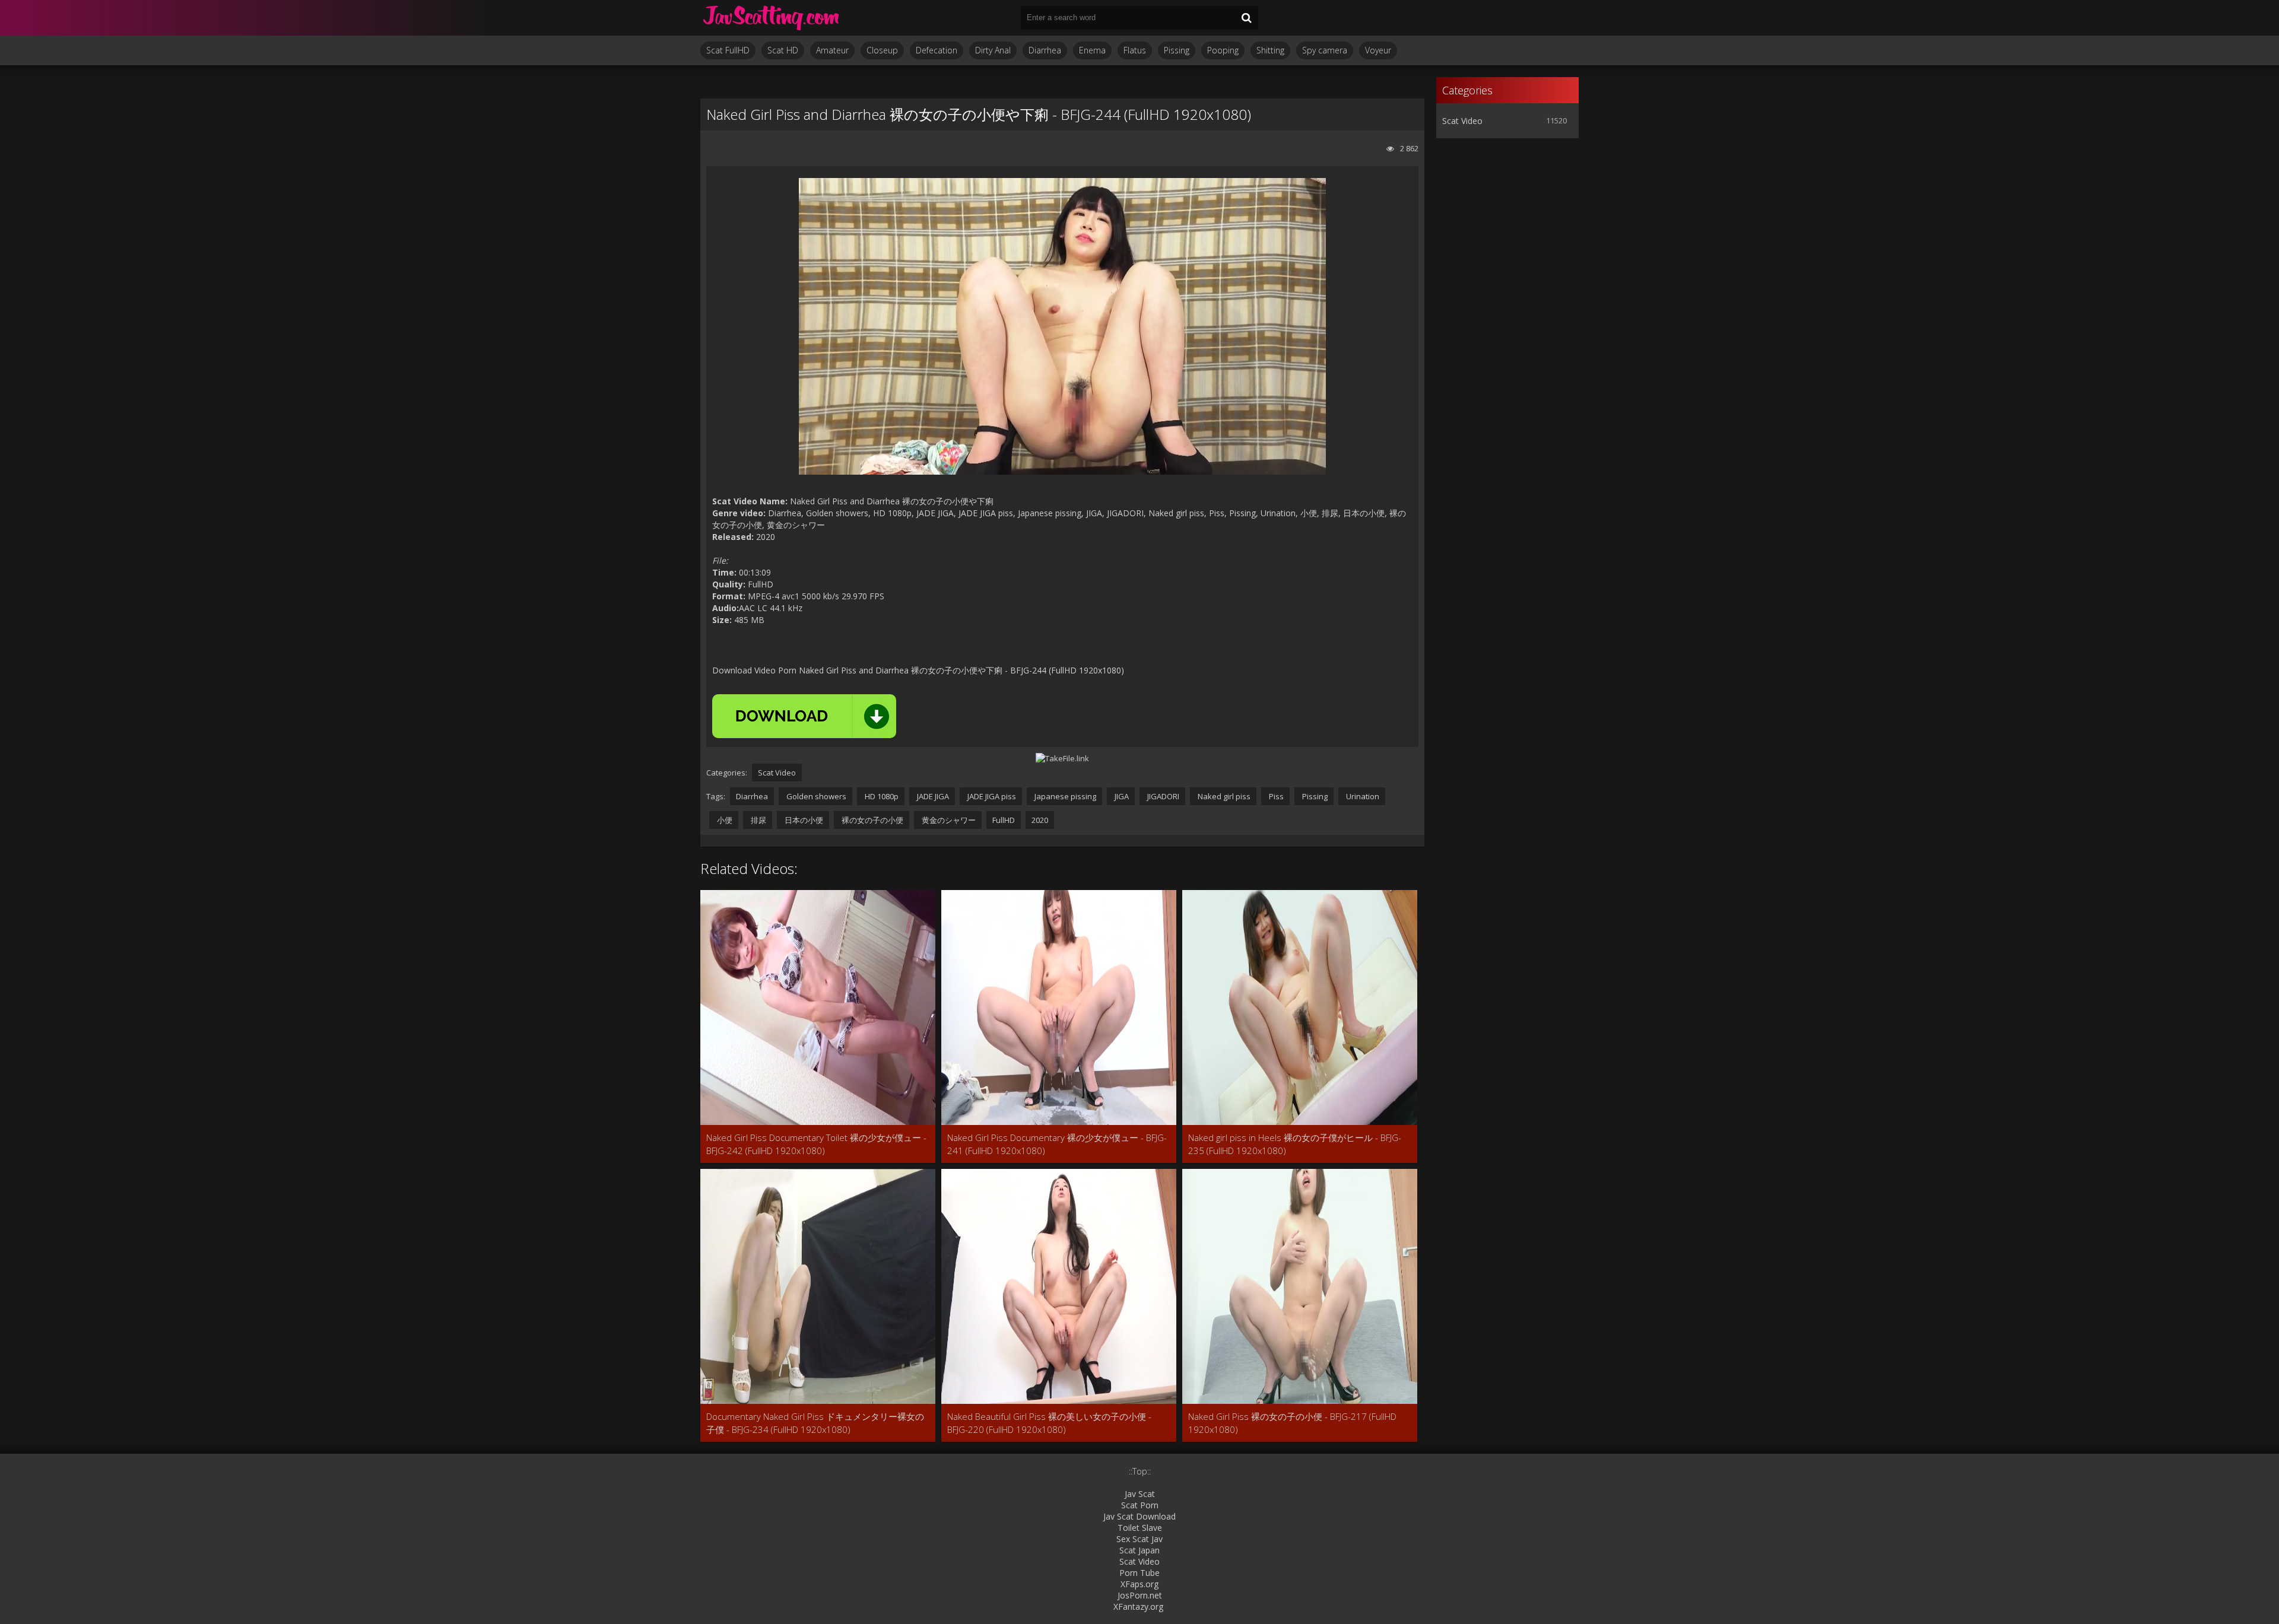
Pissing (1177, 50)
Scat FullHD (728, 50)
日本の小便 (803, 820)
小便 (724, 820)
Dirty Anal (993, 50)
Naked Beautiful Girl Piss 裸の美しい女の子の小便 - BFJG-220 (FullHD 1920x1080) (1049, 1423)
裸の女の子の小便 (872, 820)
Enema (1092, 50)
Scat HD (783, 50)
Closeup (882, 50)
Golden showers (815, 796)
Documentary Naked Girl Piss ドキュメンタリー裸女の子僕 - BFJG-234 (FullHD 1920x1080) (815, 1423)
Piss (1275, 796)
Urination (1362, 796)
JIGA (1121, 796)
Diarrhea (1045, 50)
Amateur (832, 50)
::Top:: (1140, 1471)
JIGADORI (1162, 796)
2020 (1040, 820)
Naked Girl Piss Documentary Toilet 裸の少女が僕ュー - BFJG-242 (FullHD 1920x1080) (816, 1144)
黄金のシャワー (948, 820)
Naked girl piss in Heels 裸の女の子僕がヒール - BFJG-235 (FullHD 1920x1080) (1295, 1144)
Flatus (1135, 50)
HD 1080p (881, 796)
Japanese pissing (1064, 796)
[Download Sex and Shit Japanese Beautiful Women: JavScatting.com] (772, 18)
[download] (804, 716)
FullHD (1004, 820)
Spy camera (1325, 50)
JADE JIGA (932, 796)
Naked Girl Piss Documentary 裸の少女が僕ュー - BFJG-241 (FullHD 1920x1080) (1057, 1144)
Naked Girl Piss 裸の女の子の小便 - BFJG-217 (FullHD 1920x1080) (1292, 1423)
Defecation (937, 50)
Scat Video (777, 773)
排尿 (758, 820)
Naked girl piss (1223, 796)
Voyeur (1378, 50)
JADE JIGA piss (991, 796)
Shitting (1270, 50)
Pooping (1223, 50)
